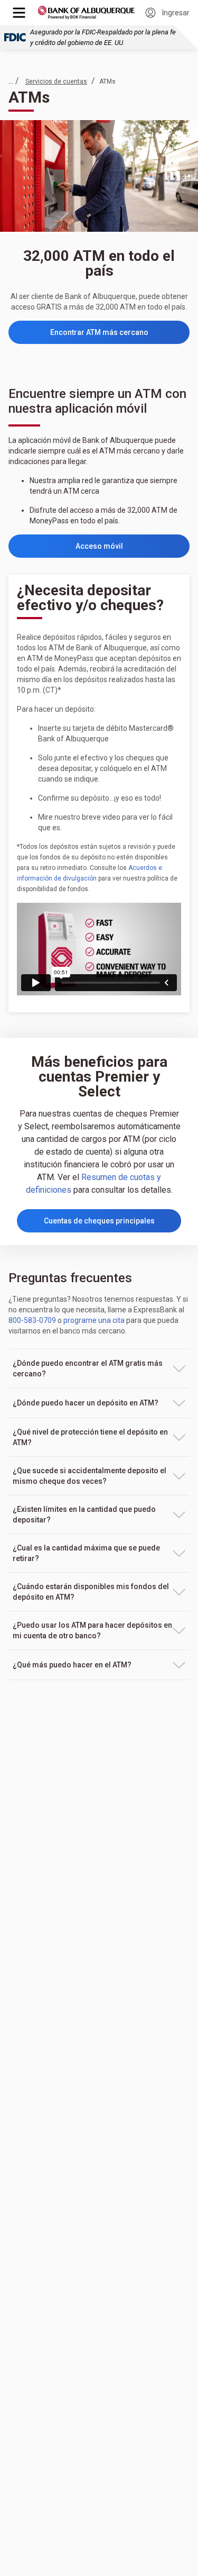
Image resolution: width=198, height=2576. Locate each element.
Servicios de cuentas (56, 81)
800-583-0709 (32, 1320)
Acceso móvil (133, 549)
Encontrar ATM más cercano (120, 335)
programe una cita (94, 1320)
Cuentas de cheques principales (99, 1221)
